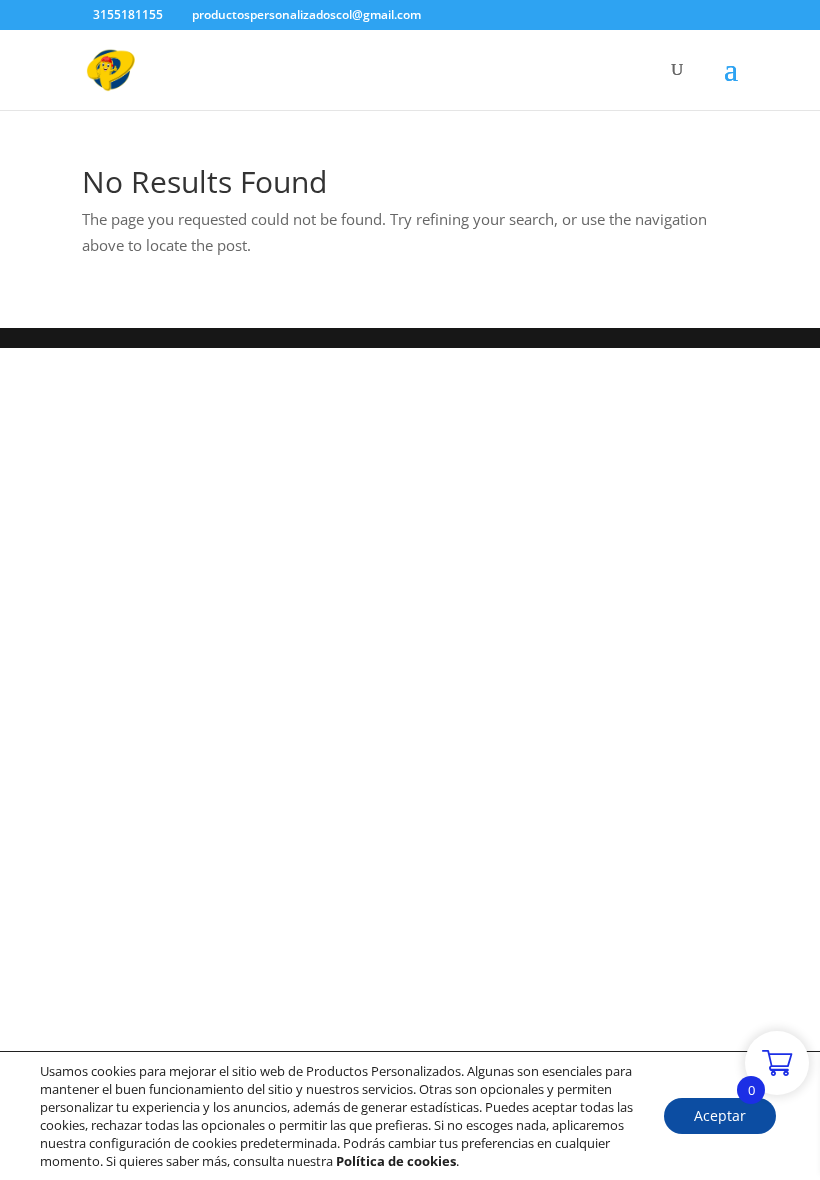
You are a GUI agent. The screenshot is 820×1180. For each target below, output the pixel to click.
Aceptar (720, 1115)
